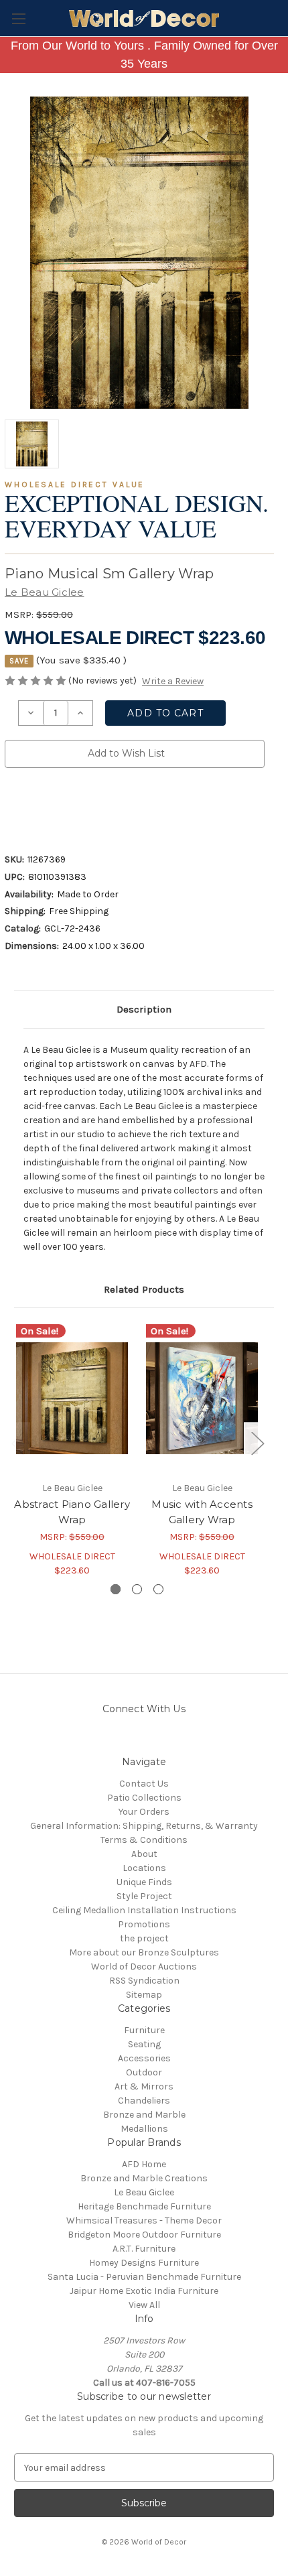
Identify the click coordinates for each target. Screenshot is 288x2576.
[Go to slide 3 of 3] (158, 1589)
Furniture (144, 2030)
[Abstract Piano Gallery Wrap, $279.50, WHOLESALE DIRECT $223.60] (72, 1398)
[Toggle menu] (18, 18)
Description (144, 1009)
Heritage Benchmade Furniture (144, 2206)
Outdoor (144, 2072)
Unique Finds (144, 1882)
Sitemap (144, 1995)
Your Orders (144, 1812)
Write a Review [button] (173, 681)
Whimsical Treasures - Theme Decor (144, 2220)
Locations (144, 1868)
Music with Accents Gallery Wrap (202, 1512)
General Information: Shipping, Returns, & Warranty (144, 1826)
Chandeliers (144, 2101)
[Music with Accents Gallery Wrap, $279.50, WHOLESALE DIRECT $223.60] (202, 1398)
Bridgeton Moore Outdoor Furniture (144, 2235)
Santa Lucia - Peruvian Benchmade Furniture (144, 2277)
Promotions (144, 1924)
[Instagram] (109, 1739)
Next (257, 1442)
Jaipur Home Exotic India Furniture (144, 2291)
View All (144, 2305)
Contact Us (144, 1784)
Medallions (144, 2129)
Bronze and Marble (144, 2115)
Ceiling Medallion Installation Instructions (144, 1910)
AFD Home (144, 2164)
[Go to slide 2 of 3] (137, 1589)
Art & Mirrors (144, 2086)
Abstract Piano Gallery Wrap (72, 1512)
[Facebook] (11, 807)
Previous (17, 1442)
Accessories (144, 2058)
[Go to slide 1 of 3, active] (116, 1589)
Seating (144, 2044)
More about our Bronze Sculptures (144, 1952)
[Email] (34, 807)
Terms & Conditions (144, 1840)
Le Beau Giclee (144, 2192)
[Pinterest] (125, 807)
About (144, 1854)
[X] (80, 807)
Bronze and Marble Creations (144, 2178)
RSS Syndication (144, 1981)
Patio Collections (144, 1798)
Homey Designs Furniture (144, 2263)
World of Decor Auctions (144, 1967)
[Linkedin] (102, 807)
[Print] (57, 807)
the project (144, 1938)
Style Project (144, 1896)
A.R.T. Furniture (144, 2249)
